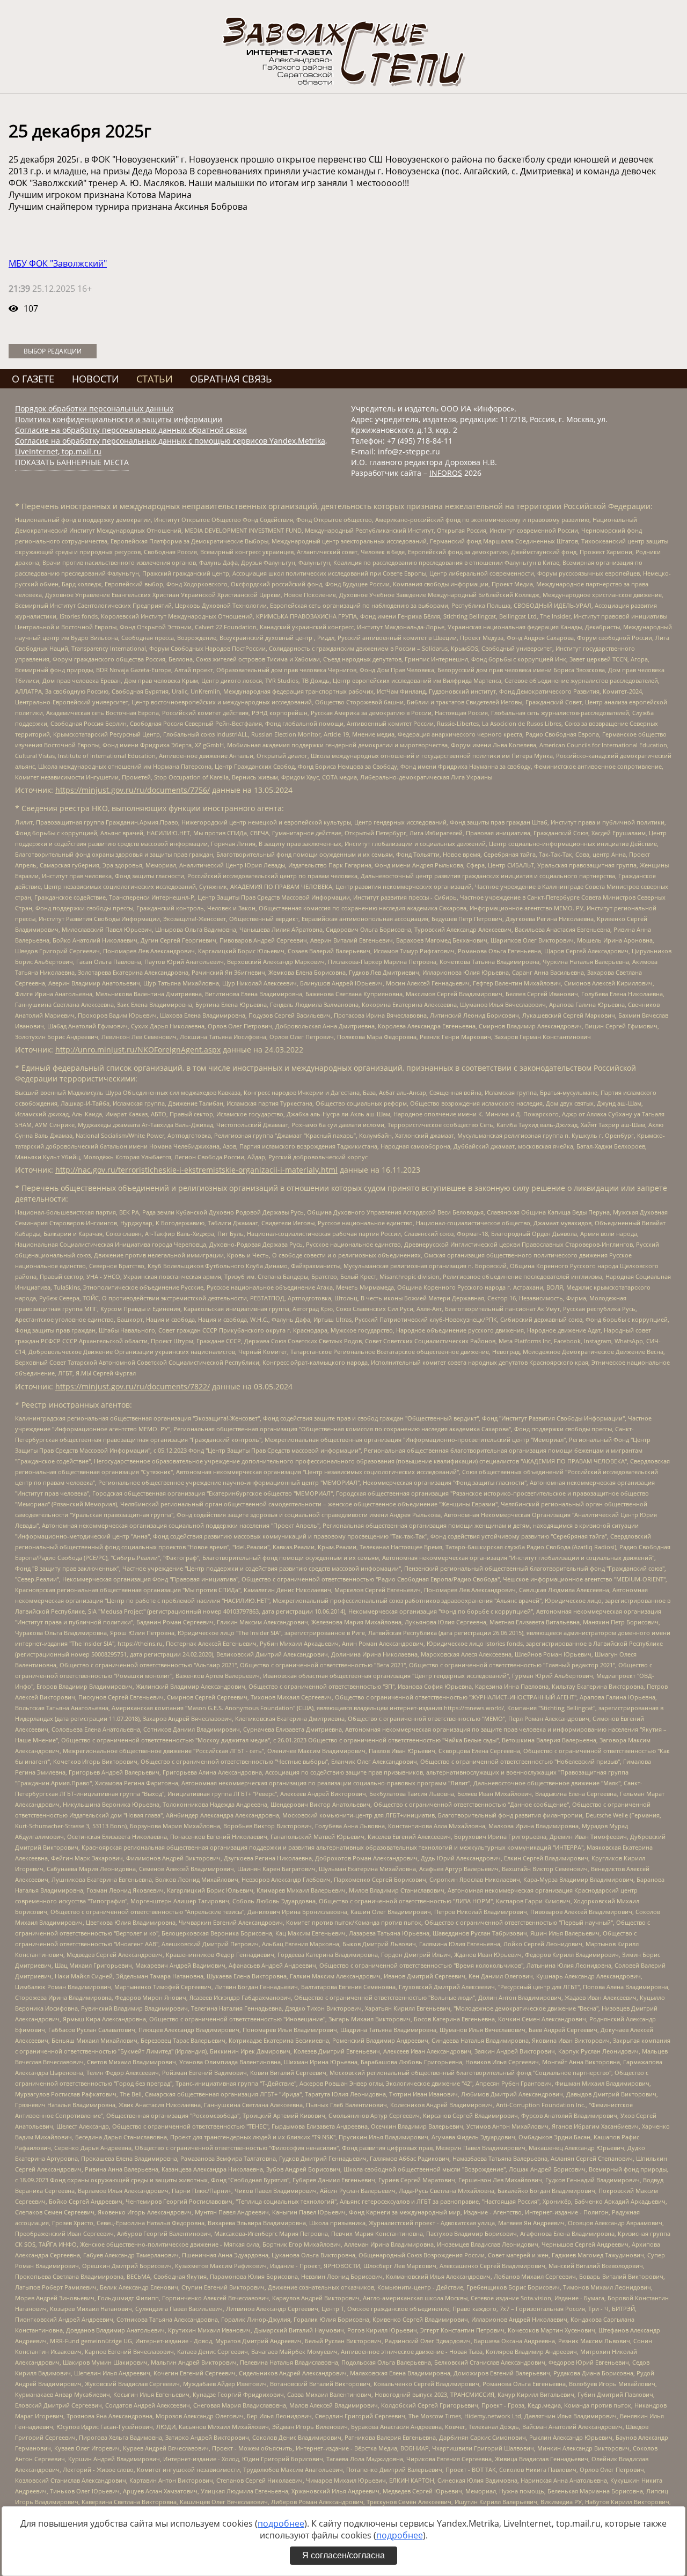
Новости (96, 379)
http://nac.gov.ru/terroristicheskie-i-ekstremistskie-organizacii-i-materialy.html (196, 1170)
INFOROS (446, 473)
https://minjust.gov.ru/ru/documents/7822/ (133, 1386)
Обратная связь (231, 379)
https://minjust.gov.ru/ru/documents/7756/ (133, 790)
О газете (33, 379)
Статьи (155, 379)
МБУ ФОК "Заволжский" (58, 263)
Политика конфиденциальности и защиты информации (119, 419)
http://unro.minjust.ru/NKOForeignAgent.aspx (138, 1050)
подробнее (281, 2523)
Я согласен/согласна (343, 2555)
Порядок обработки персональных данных (94, 409)
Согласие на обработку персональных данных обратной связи (131, 430)
